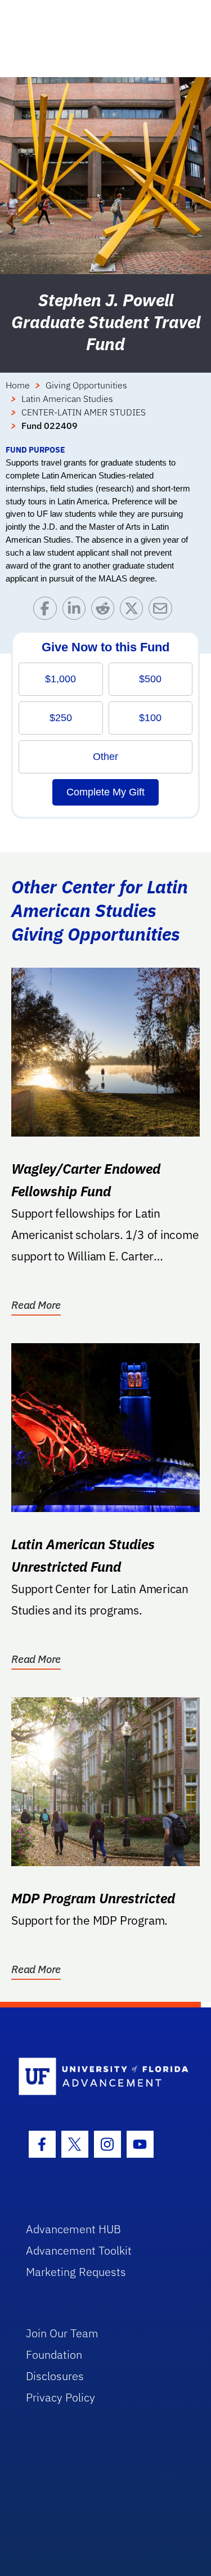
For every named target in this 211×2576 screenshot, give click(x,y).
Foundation (54, 2354)
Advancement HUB (73, 2229)
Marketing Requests (76, 2272)
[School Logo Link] (99, 2077)
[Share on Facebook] (48, 611)
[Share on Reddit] (105, 611)
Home (18, 385)
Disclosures (55, 2376)
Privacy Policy (60, 2397)
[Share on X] (134, 611)
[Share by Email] (163, 611)
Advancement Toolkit (79, 2250)
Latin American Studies (67, 399)
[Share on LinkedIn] (77, 611)
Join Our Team (62, 2333)
